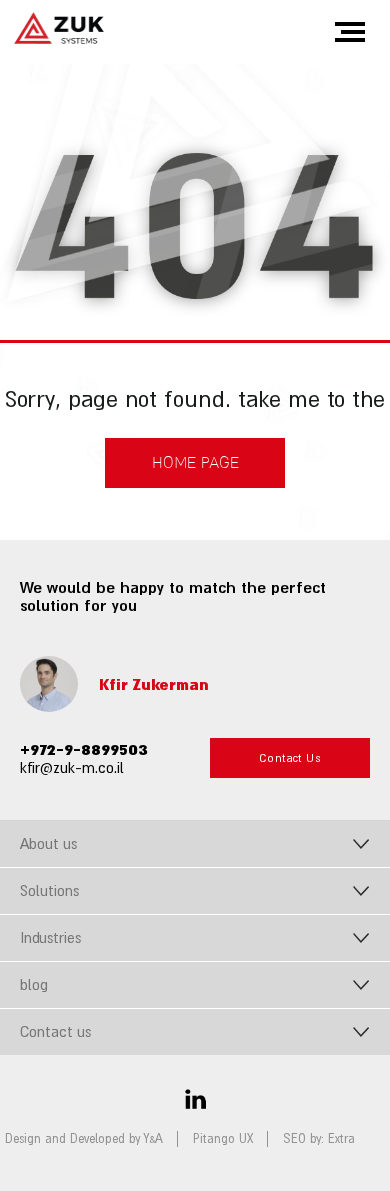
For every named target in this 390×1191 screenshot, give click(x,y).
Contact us (55, 1031)
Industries (50, 937)
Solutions (49, 890)
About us (48, 843)
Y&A (153, 1139)
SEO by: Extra (319, 1139)
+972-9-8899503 (84, 748)
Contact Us (290, 758)
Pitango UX (223, 1139)
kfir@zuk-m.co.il (72, 767)
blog (34, 984)
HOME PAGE (195, 463)
